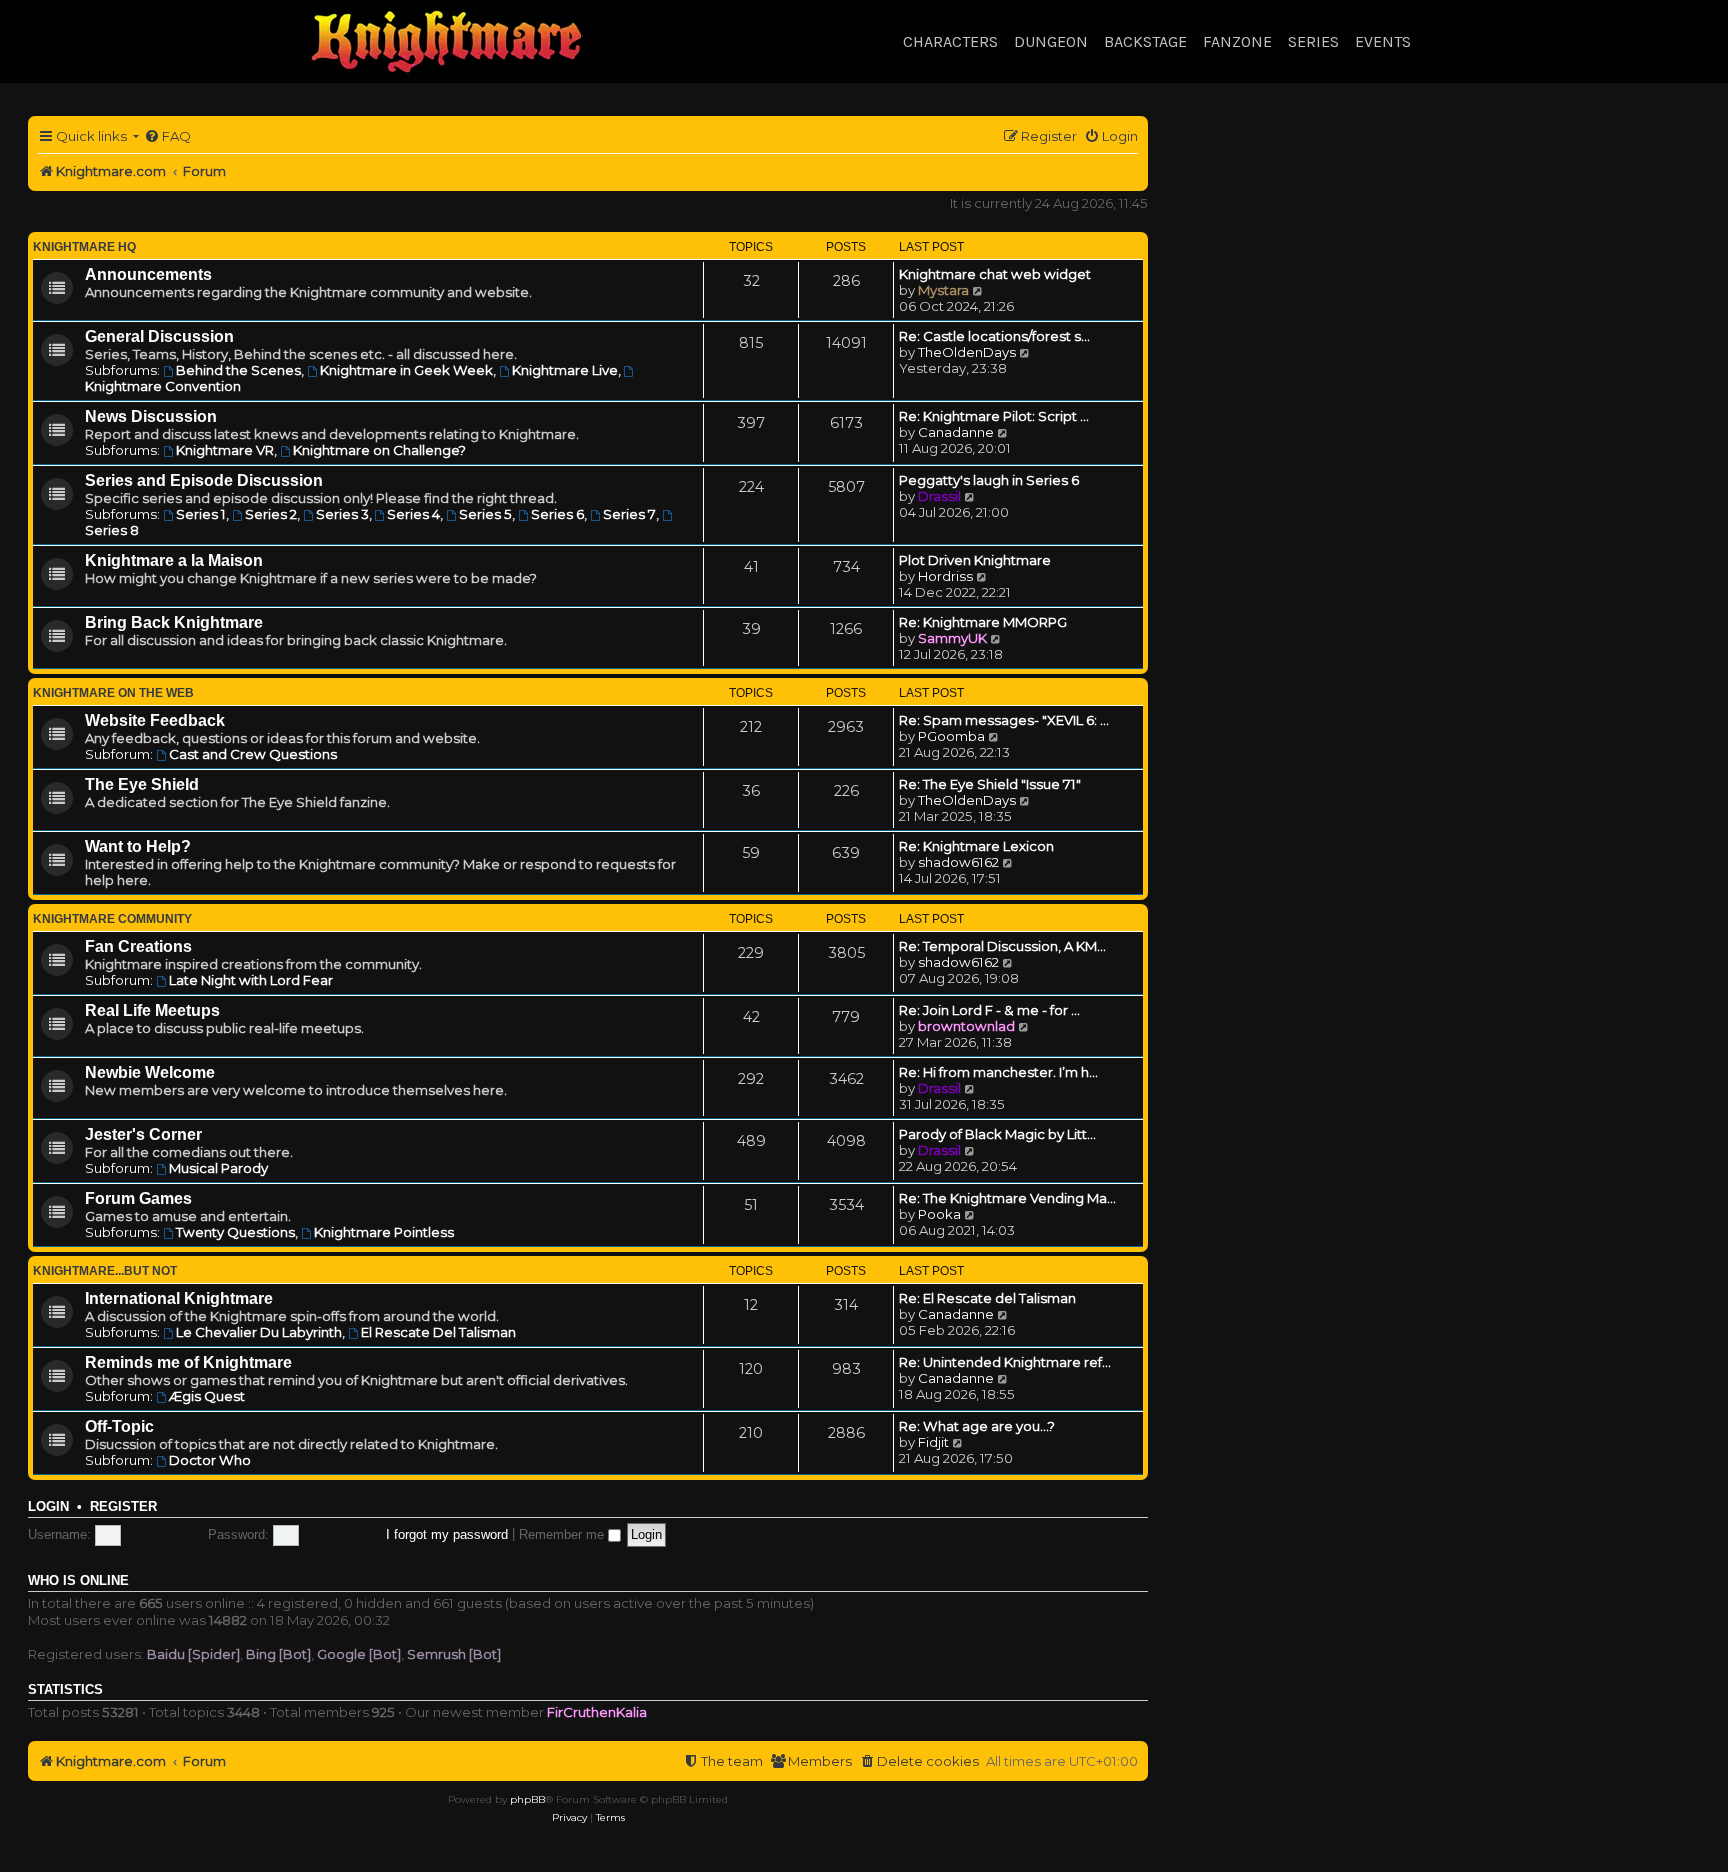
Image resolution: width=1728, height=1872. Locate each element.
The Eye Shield (142, 784)
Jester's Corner (143, 1134)
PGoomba (951, 736)
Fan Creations (138, 946)
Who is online (78, 1581)
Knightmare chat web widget (995, 274)
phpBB (527, 1799)
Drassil (939, 496)
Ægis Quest (207, 1396)
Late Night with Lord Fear (251, 980)
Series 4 (413, 514)
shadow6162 (958, 862)
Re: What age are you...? (977, 1426)
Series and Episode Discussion (204, 480)
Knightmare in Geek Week (406, 370)
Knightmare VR (225, 450)
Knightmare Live (565, 370)
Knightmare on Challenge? (379, 450)
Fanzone (1237, 41)
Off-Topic (119, 1426)
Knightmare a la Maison (174, 560)
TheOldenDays (967, 352)
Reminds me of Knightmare (188, 1362)
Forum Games (138, 1198)
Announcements (148, 274)
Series (1313, 41)
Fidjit (933, 1442)
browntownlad (966, 1026)
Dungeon (1051, 41)
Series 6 (557, 514)
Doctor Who (210, 1460)
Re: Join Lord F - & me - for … (989, 1010)
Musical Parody (218, 1168)
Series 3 (342, 514)
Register (123, 1507)
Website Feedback (155, 720)
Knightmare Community (112, 919)
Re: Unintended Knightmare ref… (1005, 1362)
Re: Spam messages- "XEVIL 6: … (1004, 720)
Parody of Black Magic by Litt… (997, 1134)
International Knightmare (179, 1298)
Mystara (943, 290)
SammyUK (952, 638)
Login (48, 1507)
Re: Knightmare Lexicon (976, 846)
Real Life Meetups (152, 1010)
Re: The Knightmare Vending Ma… (1007, 1198)
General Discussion (159, 336)
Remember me (563, 1534)
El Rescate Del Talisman (438, 1332)
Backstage (1145, 41)
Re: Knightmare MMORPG (983, 622)
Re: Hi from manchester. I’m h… (998, 1072)
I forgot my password (447, 1534)
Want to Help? (138, 846)
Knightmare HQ (84, 247)
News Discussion (151, 416)
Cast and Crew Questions (253, 754)
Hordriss (945, 576)
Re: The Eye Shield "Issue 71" (990, 784)
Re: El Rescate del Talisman (987, 1298)
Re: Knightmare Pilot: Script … (994, 416)
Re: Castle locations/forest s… (994, 336)
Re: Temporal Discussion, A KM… (1002, 946)
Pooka (939, 1214)
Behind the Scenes (238, 370)
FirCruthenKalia (597, 1712)
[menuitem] (167, 136)
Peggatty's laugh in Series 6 (989, 480)
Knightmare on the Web (113, 693)
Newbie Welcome (150, 1072)
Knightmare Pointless (384, 1232)
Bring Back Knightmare (174, 622)
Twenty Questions (235, 1232)
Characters (950, 41)
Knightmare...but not (105, 1271)
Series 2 (271, 514)
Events (1383, 41)
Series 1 (201, 514)
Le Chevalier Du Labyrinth (259, 1332)
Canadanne (956, 432)
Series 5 (485, 514)
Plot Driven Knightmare (975, 560)
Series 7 (629, 514)
